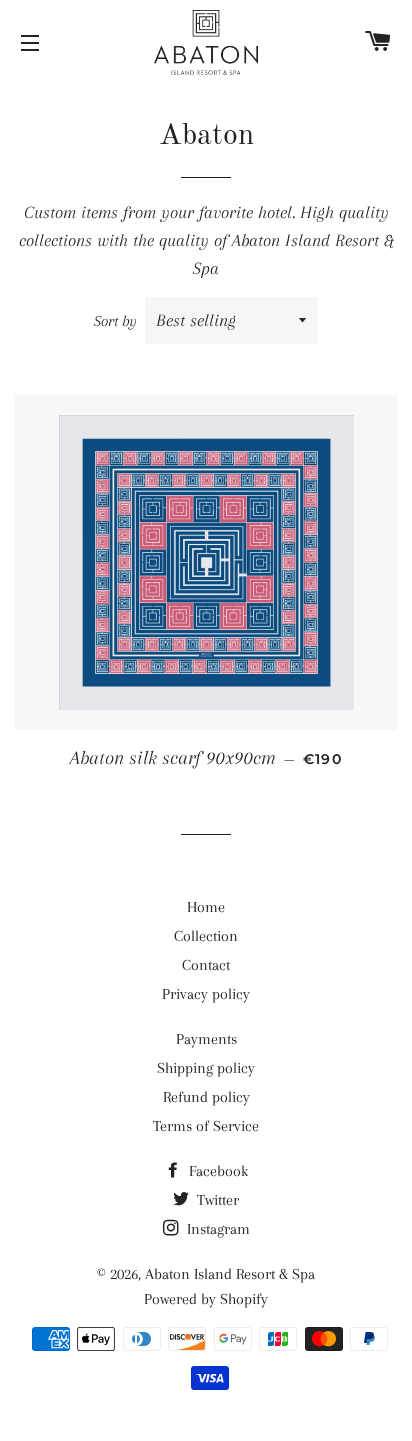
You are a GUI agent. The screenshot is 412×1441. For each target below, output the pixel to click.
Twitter (216, 1200)
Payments (206, 1039)
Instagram (216, 1229)
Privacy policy (206, 994)
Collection (206, 936)
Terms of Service (206, 1126)
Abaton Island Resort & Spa (230, 1274)
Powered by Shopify (206, 1299)
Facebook (216, 1171)
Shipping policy (206, 1068)
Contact (206, 965)
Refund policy (206, 1097)
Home (206, 907)
